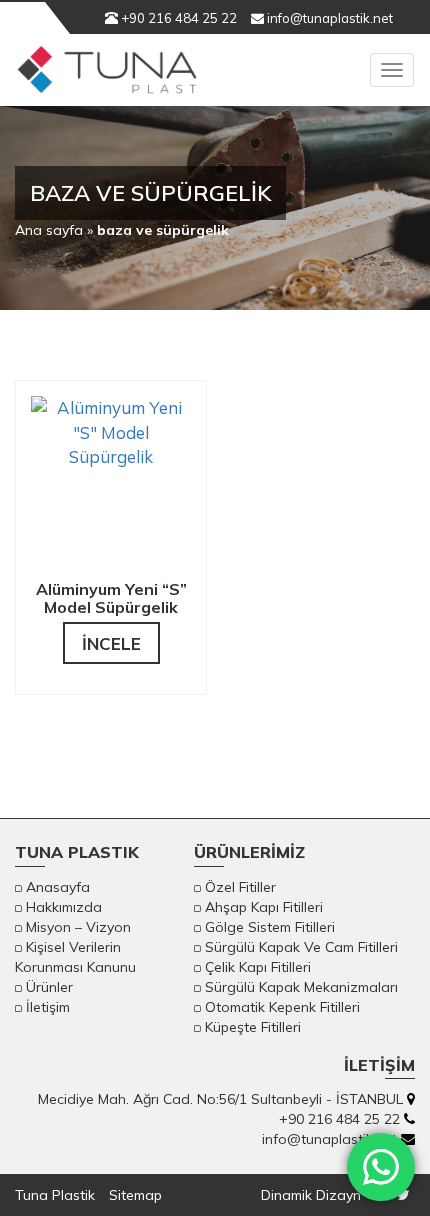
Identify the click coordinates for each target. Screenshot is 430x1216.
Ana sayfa (49, 230)
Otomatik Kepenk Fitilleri (282, 1007)
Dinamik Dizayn (311, 1195)
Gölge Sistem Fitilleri (270, 927)
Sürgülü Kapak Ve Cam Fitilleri (301, 947)
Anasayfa (58, 887)
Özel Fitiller (240, 887)
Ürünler (49, 987)
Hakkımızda (64, 907)
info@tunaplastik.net (328, 18)
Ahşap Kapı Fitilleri (264, 907)
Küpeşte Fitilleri (253, 1027)
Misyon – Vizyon (78, 927)
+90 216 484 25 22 (177, 18)
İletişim (48, 1007)
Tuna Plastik (55, 1195)
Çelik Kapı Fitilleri (258, 967)
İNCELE (111, 643)
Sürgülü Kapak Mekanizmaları (301, 987)
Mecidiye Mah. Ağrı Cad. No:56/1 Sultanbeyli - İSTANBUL (220, 1099)
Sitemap (135, 1195)
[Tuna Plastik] (107, 80)
